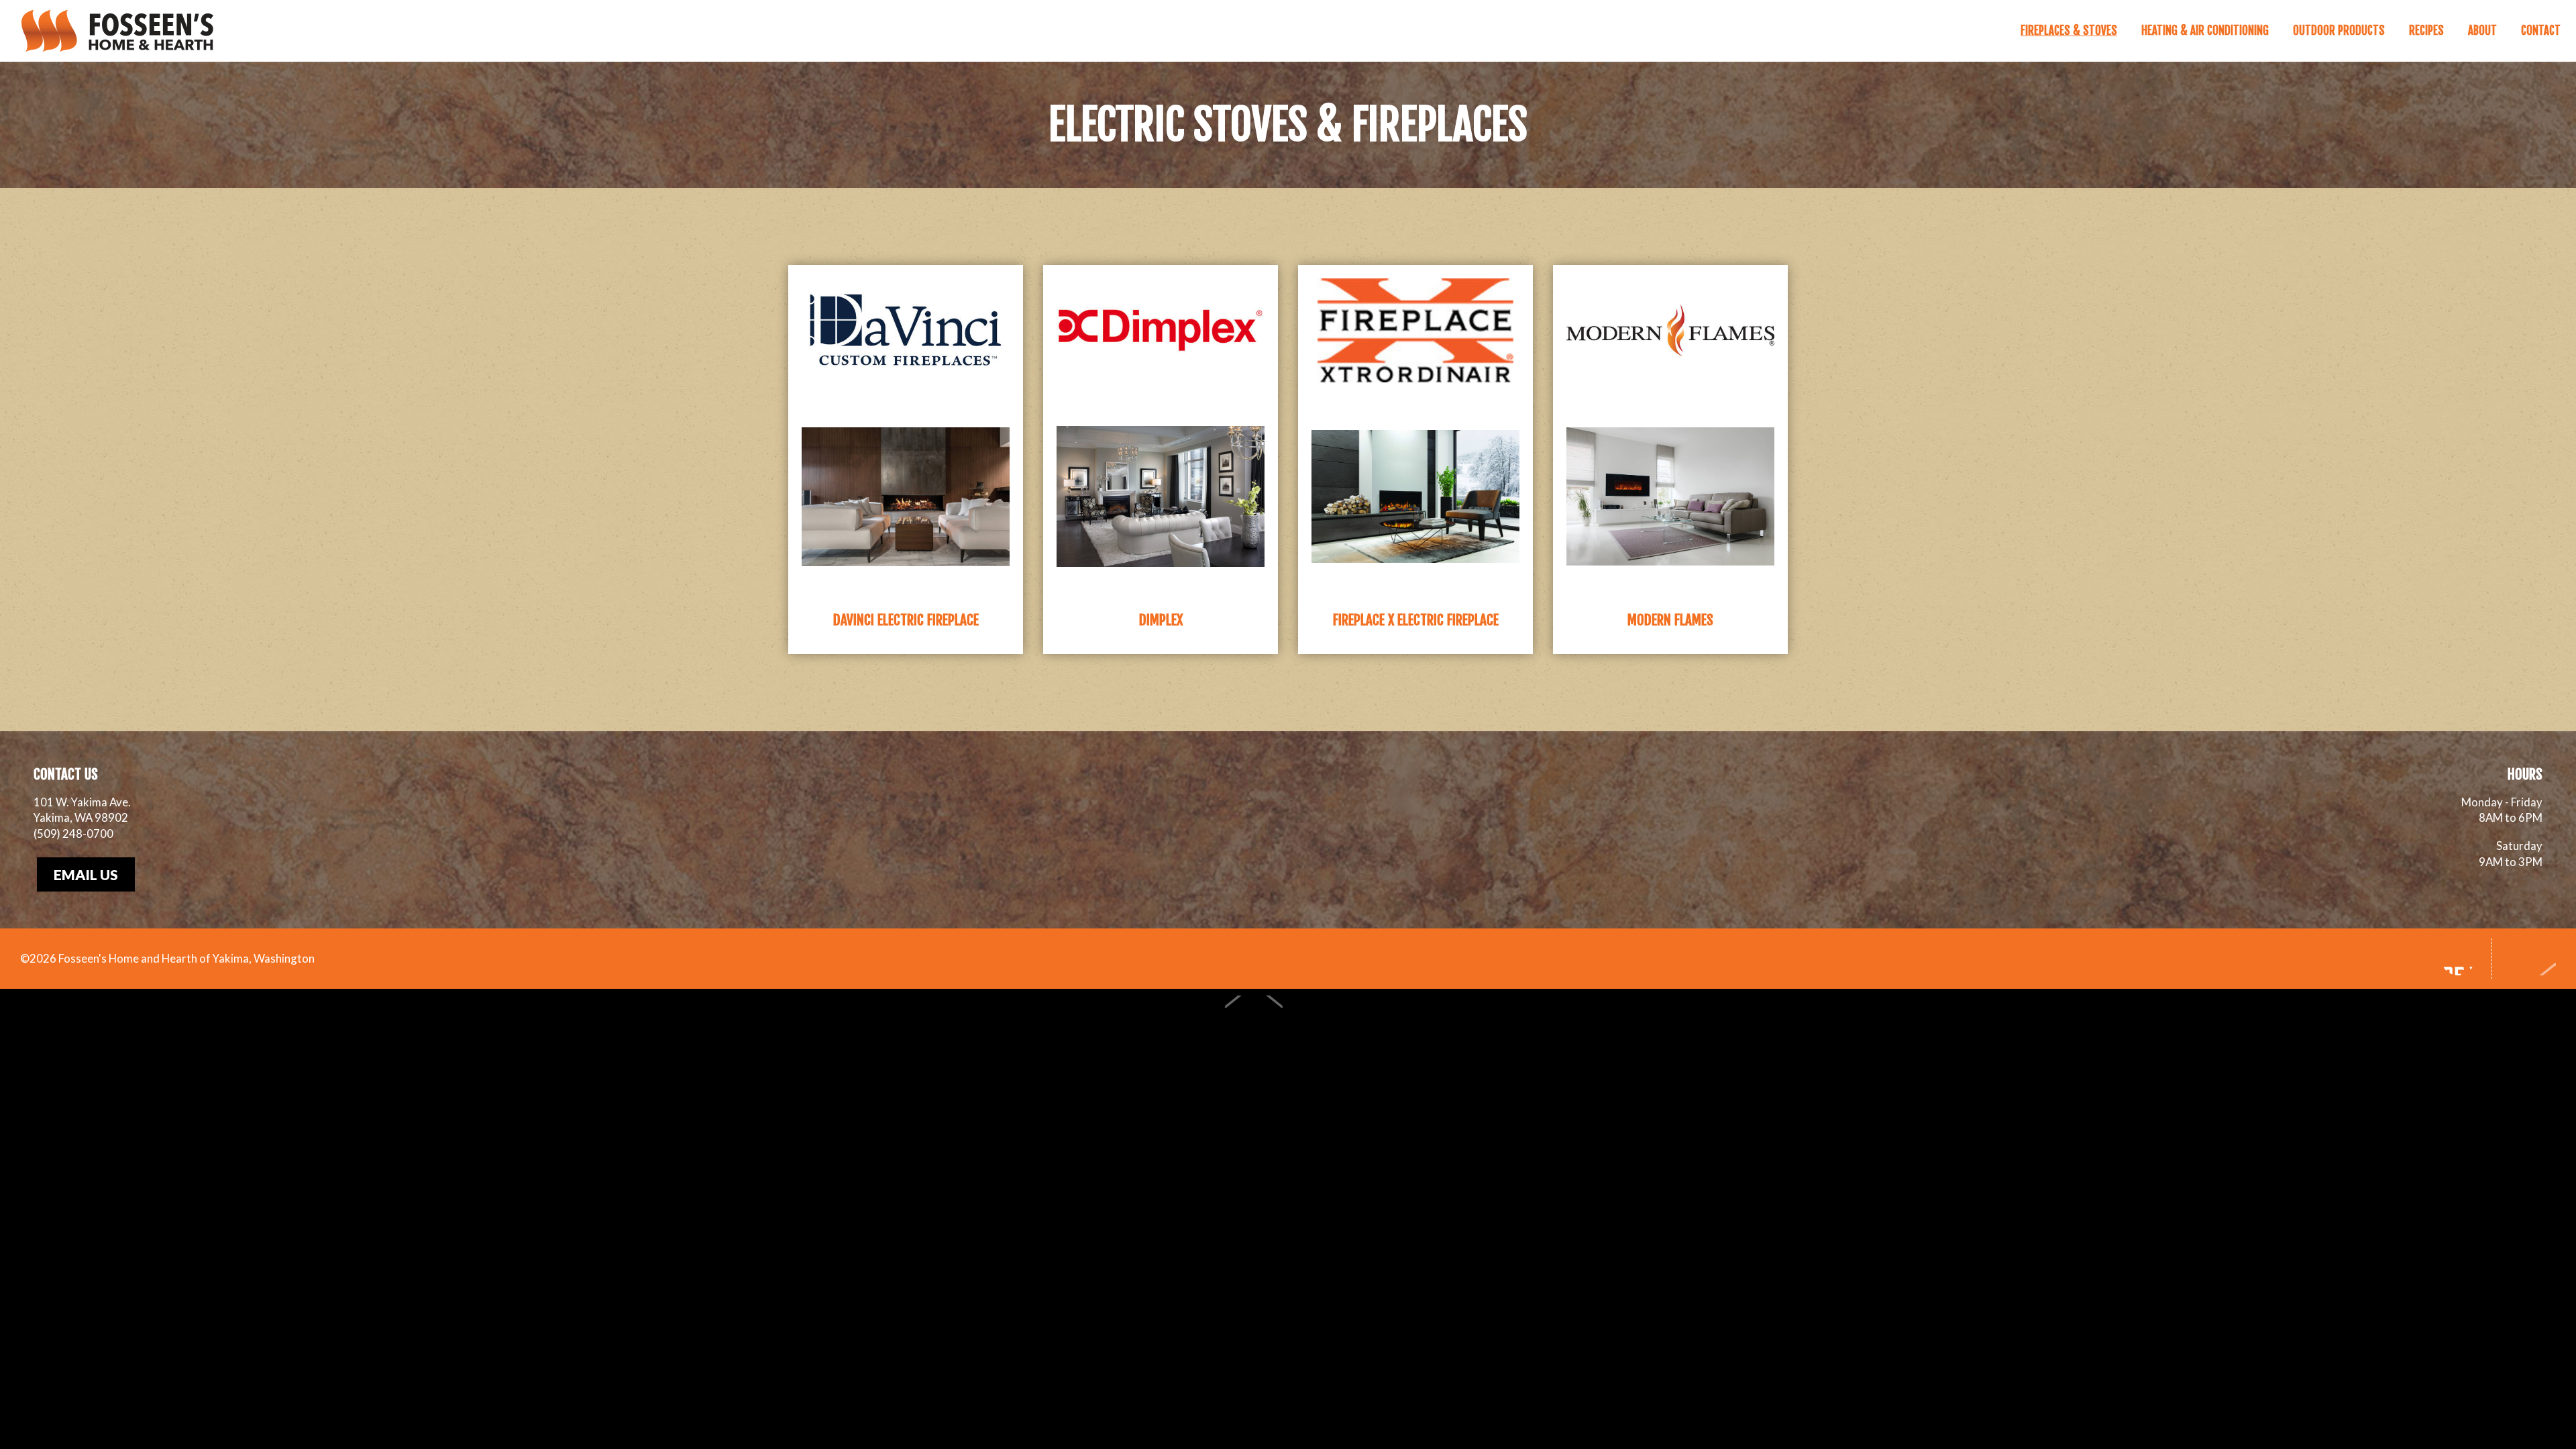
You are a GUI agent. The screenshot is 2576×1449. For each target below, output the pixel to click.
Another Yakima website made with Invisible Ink (1280, 1021)
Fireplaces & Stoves (2069, 31)
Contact (2541, 31)
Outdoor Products (2339, 31)
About (2482, 31)
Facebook (2458, 959)
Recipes (2426, 31)
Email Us (86, 874)
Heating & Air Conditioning (2205, 31)
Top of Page (2531, 959)
